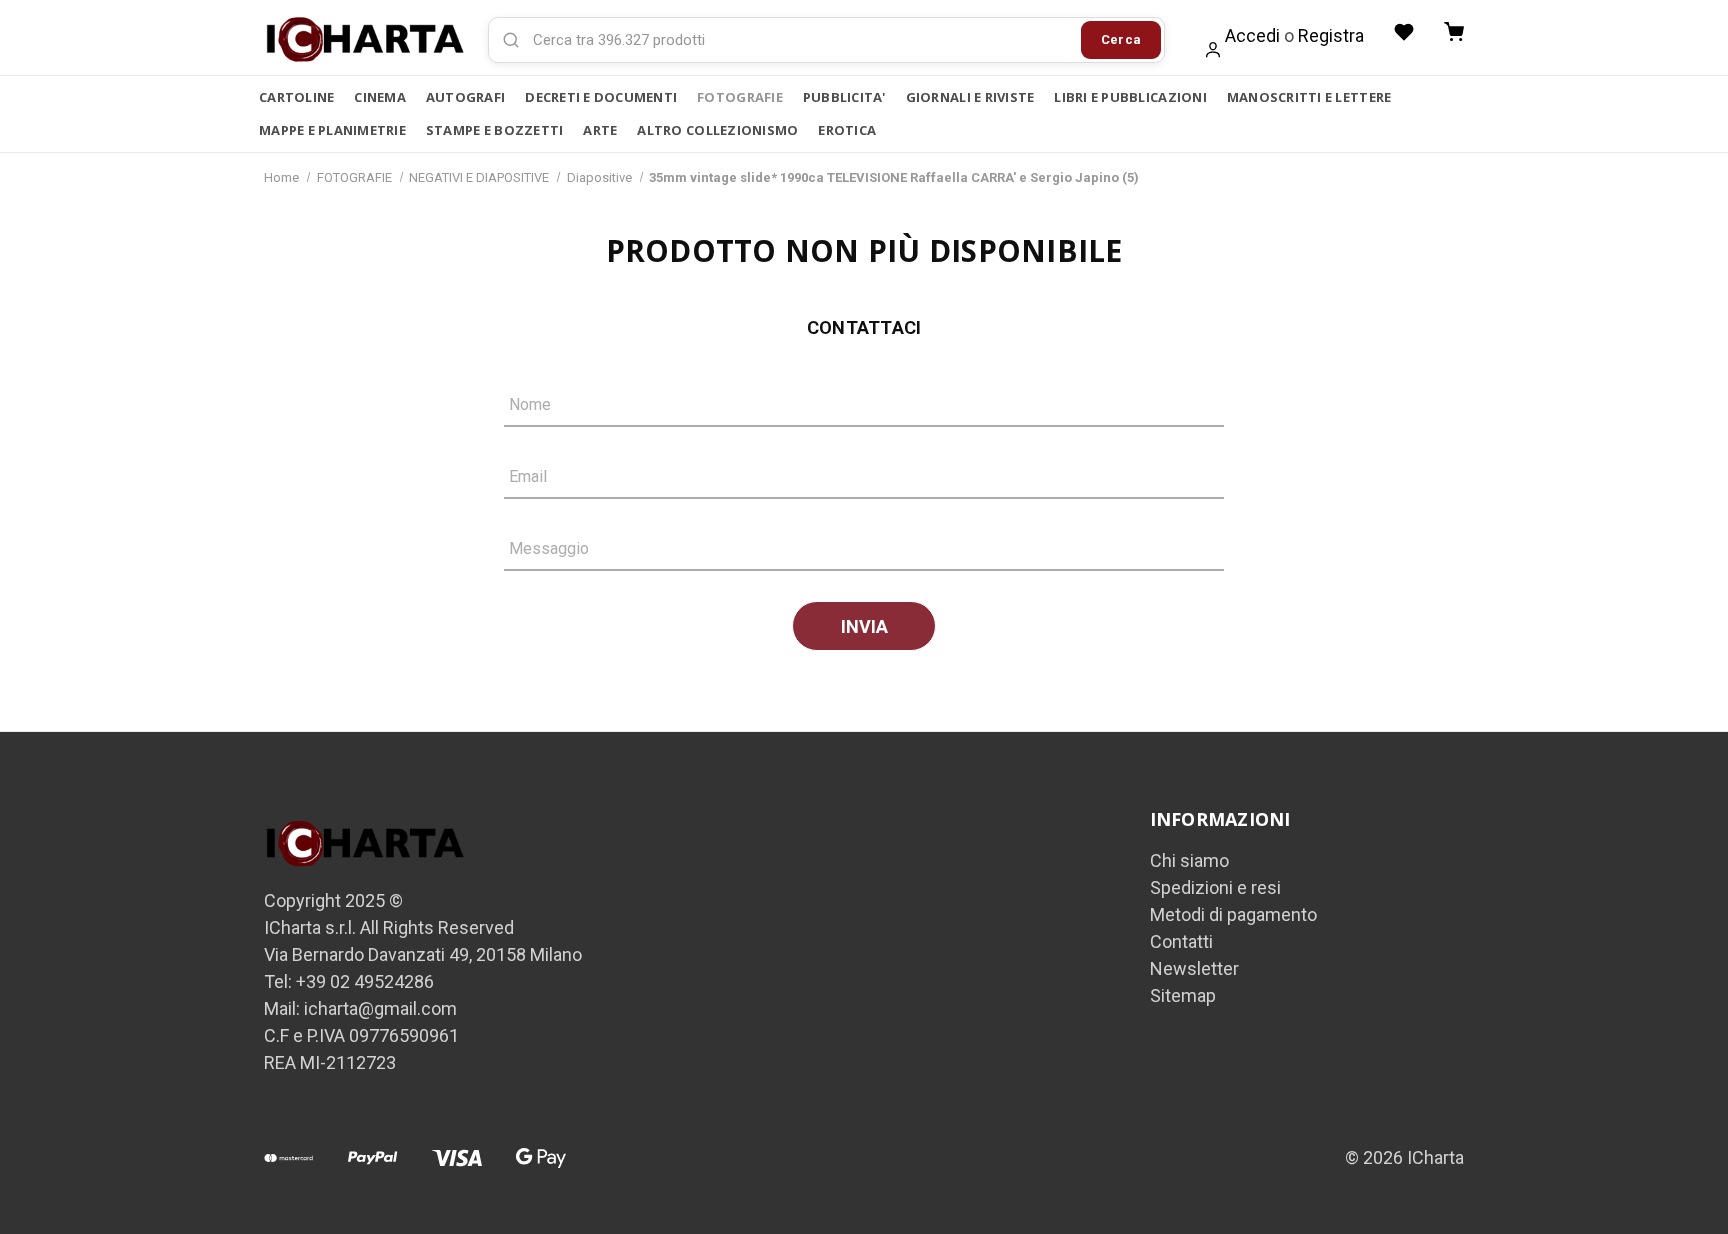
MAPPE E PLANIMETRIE (332, 130)
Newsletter (1194, 968)
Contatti (1181, 941)
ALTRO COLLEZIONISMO (717, 130)
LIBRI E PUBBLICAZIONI (1130, 97)
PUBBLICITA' (844, 97)
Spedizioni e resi (1215, 887)
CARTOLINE (296, 97)
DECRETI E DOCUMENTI (601, 97)
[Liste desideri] (1404, 32)
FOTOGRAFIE (740, 97)
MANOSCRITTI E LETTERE (1309, 97)
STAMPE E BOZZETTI (494, 130)
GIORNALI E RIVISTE (970, 97)
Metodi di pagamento (1233, 914)
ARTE (600, 130)
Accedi (1252, 35)
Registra (1331, 35)
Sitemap (1183, 995)
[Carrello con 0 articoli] (1454, 32)
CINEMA (380, 97)
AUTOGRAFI (465, 97)
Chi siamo (1189, 860)
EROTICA (847, 130)
